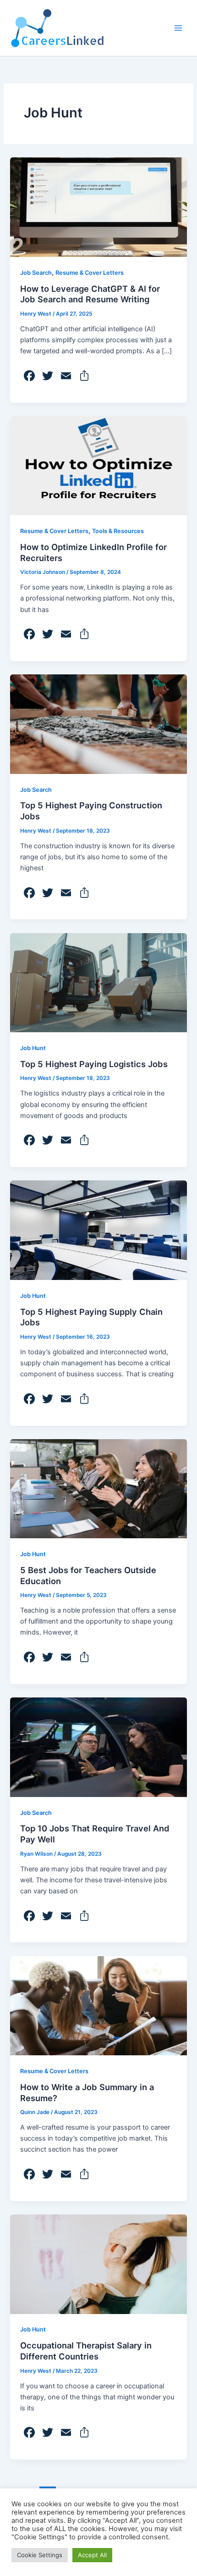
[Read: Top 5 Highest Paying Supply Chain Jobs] (98, 1230)
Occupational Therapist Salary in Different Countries (86, 2351)
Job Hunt (33, 1048)
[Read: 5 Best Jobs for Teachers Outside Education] (98, 1488)
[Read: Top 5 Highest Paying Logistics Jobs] (98, 982)
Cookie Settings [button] (40, 2555)
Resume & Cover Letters (90, 273)
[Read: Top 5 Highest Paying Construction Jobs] (98, 723)
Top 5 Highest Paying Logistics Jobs (94, 1064)
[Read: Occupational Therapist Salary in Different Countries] (98, 2264)
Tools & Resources (118, 531)
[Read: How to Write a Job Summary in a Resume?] (98, 2005)
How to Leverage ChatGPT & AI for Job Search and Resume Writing (90, 294)
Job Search (36, 273)
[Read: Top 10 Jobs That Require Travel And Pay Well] (98, 1747)
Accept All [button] (92, 2555)
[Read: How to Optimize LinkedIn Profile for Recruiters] (98, 465)
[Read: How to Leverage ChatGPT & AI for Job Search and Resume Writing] (98, 207)
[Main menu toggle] (178, 28)
